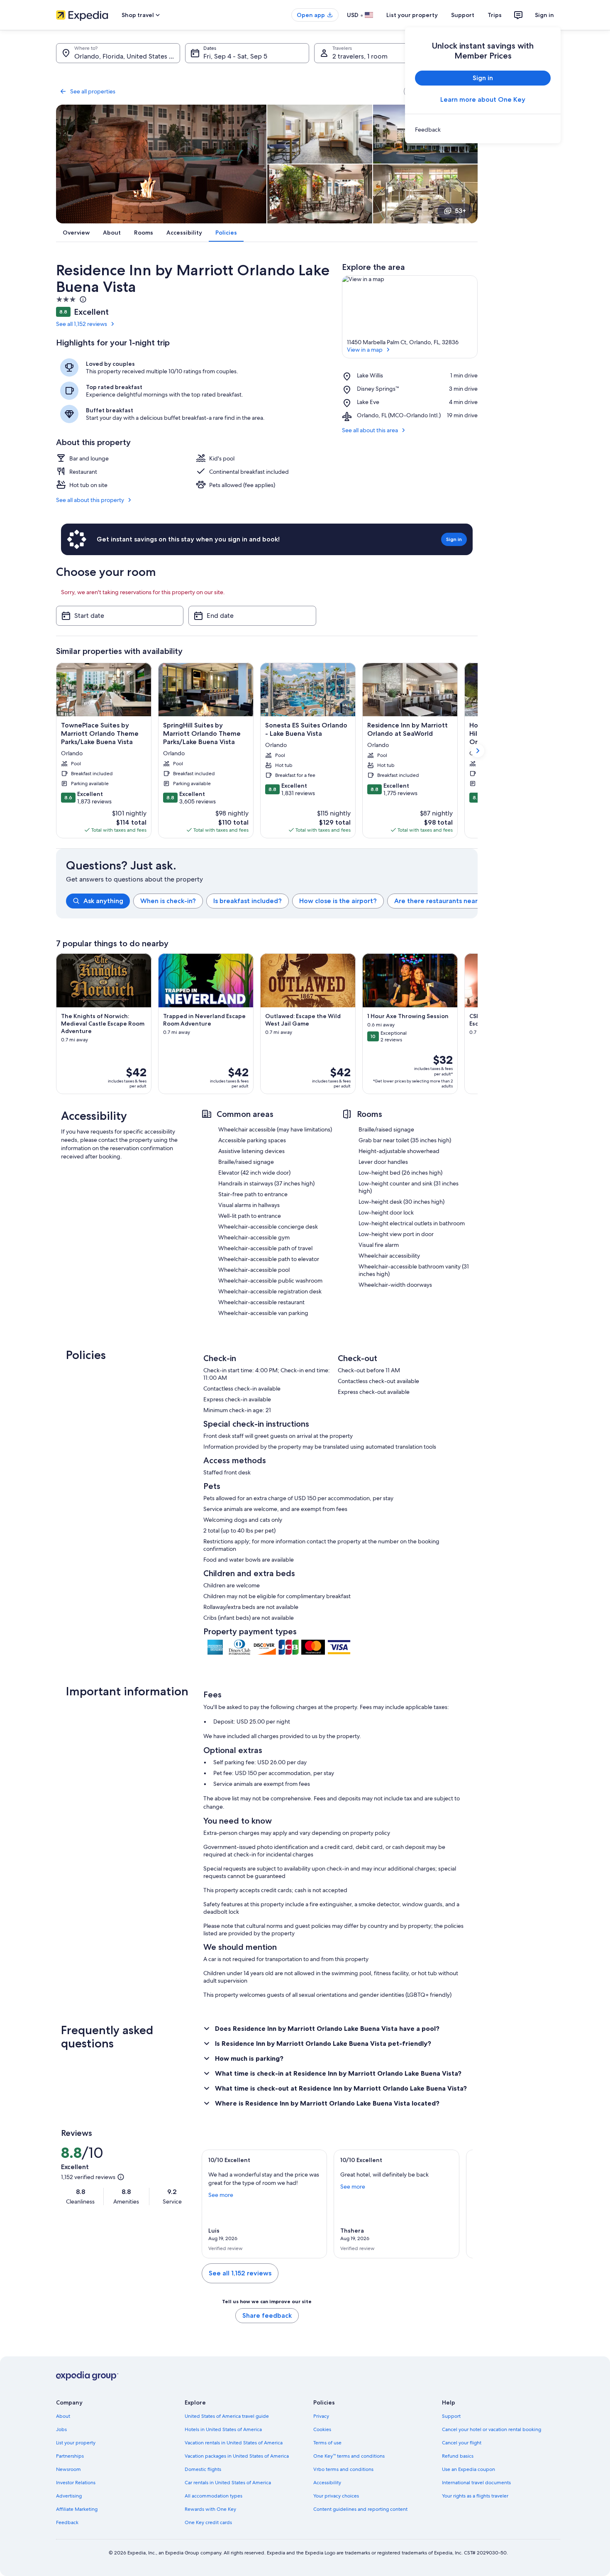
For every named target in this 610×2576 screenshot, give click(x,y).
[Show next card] (478, 751)
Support (463, 15)
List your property (412, 15)
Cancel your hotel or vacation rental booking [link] (492, 2429)
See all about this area (370, 430)
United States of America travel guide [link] (227, 2416)
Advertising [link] (69, 2496)
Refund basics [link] (458, 2456)
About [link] (63, 2416)
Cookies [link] (322, 2429)
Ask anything (103, 901)
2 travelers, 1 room (360, 56)
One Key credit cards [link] (208, 2522)
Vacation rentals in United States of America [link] (234, 2443)
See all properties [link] (93, 91)
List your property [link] (76, 2443)
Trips (495, 15)
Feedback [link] (67, 2522)
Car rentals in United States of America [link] (228, 2483)
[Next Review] (463, 2204)
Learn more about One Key (483, 99)
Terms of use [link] (327, 2443)
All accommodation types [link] (213, 2496)
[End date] (252, 616)
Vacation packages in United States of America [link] (237, 2456)
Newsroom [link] (68, 2469)
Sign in (544, 15)
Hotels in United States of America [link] (223, 2429)
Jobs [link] (61, 2429)
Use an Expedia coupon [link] (468, 2469)
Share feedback (267, 2315)
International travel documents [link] (476, 2483)
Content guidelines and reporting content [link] (360, 2509)
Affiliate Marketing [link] (77, 2509)
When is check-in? (168, 901)
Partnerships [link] (70, 2456)
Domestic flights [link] (203, 2469)
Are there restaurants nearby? (442, 901)
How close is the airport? (338, 901)
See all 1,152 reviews (82, 324)
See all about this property (90, 500)
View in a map (365, 350)
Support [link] (451, 2416)
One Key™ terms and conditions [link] (349, 2456)
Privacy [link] (321, 2416)
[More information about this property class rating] (82, 299)
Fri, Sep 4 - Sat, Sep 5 (235, 56)
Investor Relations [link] (76, 2483)
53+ (460, 211)
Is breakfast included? (248, 901)
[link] (483, 130)
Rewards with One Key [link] (210, 2509)
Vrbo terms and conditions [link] (343, 2469)
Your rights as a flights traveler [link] (475, 2496)
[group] (272, 901)
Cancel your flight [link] (462, 2443)
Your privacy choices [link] (336, 2496)
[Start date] (120, 616)
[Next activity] (478, 1024)
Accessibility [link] (327, 2483)
